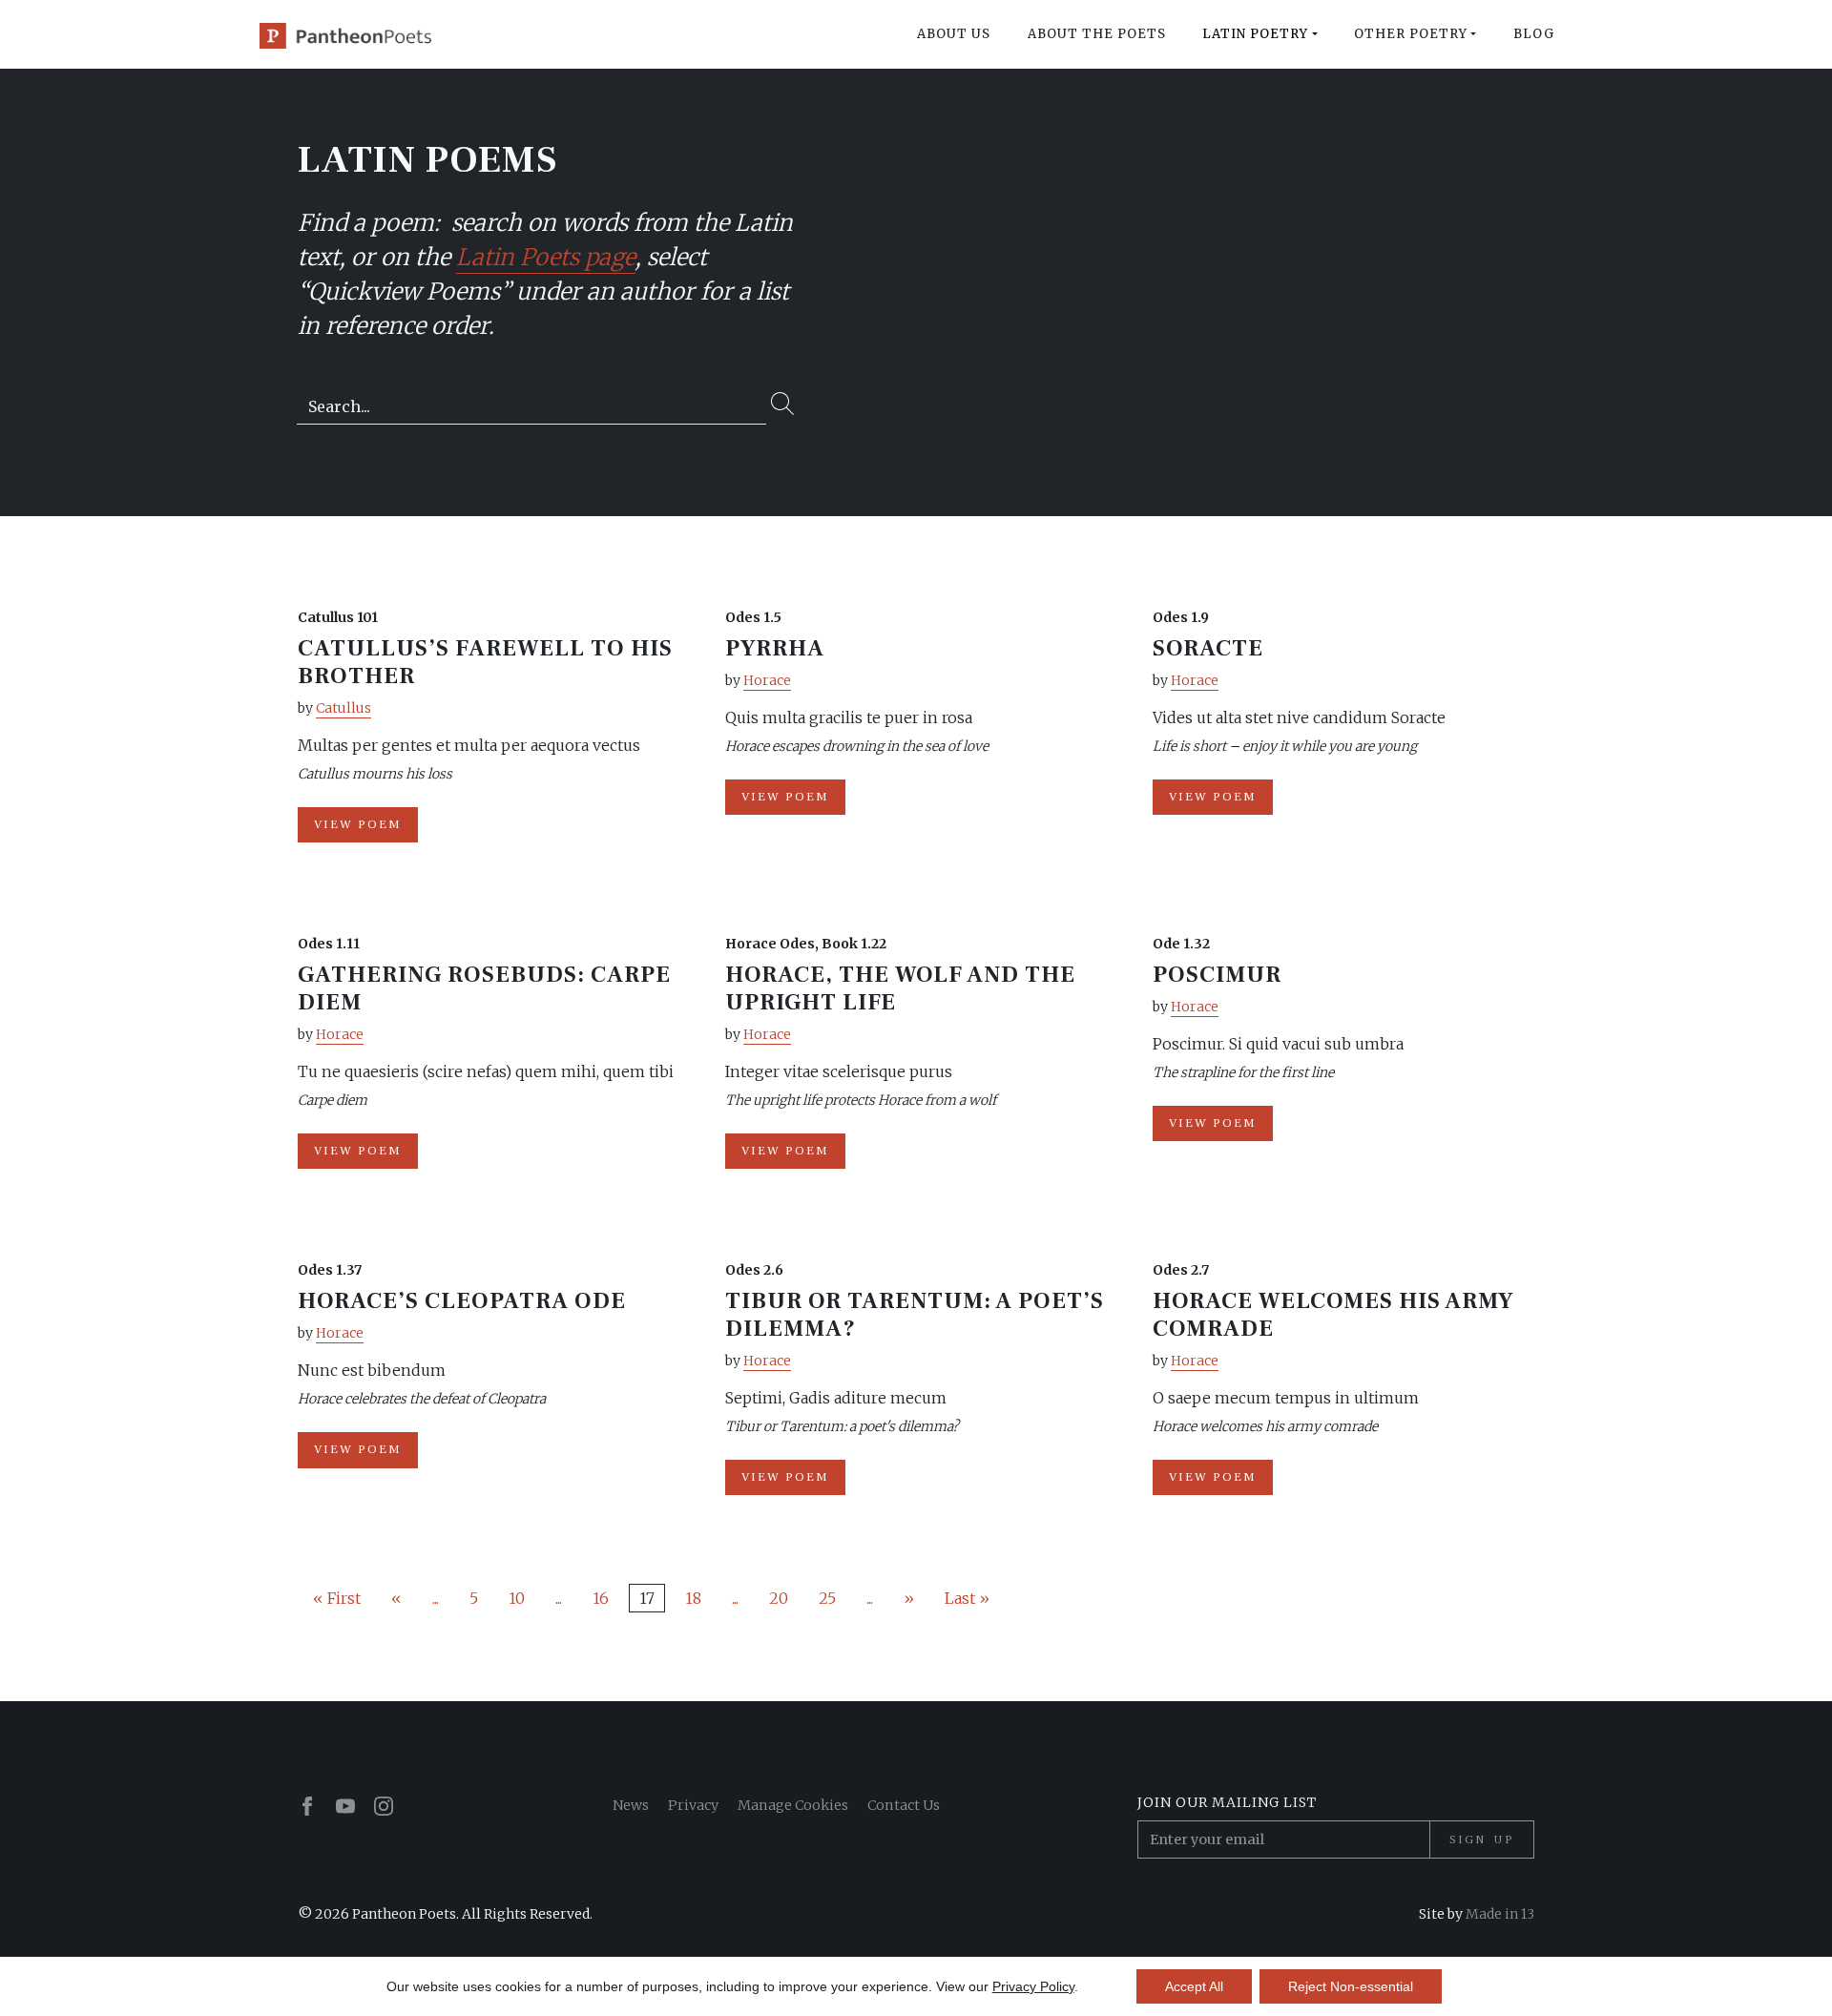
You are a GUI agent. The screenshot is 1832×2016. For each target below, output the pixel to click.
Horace (767, 680)
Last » (967, 1598)
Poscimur (1217, 975)
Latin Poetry (1255, 34)
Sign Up (1482, 1839)
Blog (1534, 34)
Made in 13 (1500, 1914)
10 (517, 1598)
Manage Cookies (793, 1805)
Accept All (1194, 1986)
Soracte (1208, 648)
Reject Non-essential (1351, 1986)
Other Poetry (1411, 34)
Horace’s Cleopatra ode (462, 1301)
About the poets (1097, 34)
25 (827, 1598)
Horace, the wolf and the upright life (900, 988)
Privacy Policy (1033, 1986)
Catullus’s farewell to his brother (485, 662)
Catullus (343, 708)
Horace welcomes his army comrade (1333, 1315)
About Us (954, 34)
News (631, 1805)
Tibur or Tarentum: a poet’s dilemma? (915, 1315)
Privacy (693, 1805)
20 (779, 1598)
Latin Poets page (546, 257)
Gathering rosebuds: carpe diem (484, 988)
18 (693, 1598)
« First (337, 1598)
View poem (358, 824)
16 (601, 1598)
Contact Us (904, 1805)
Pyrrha (775, 648)
